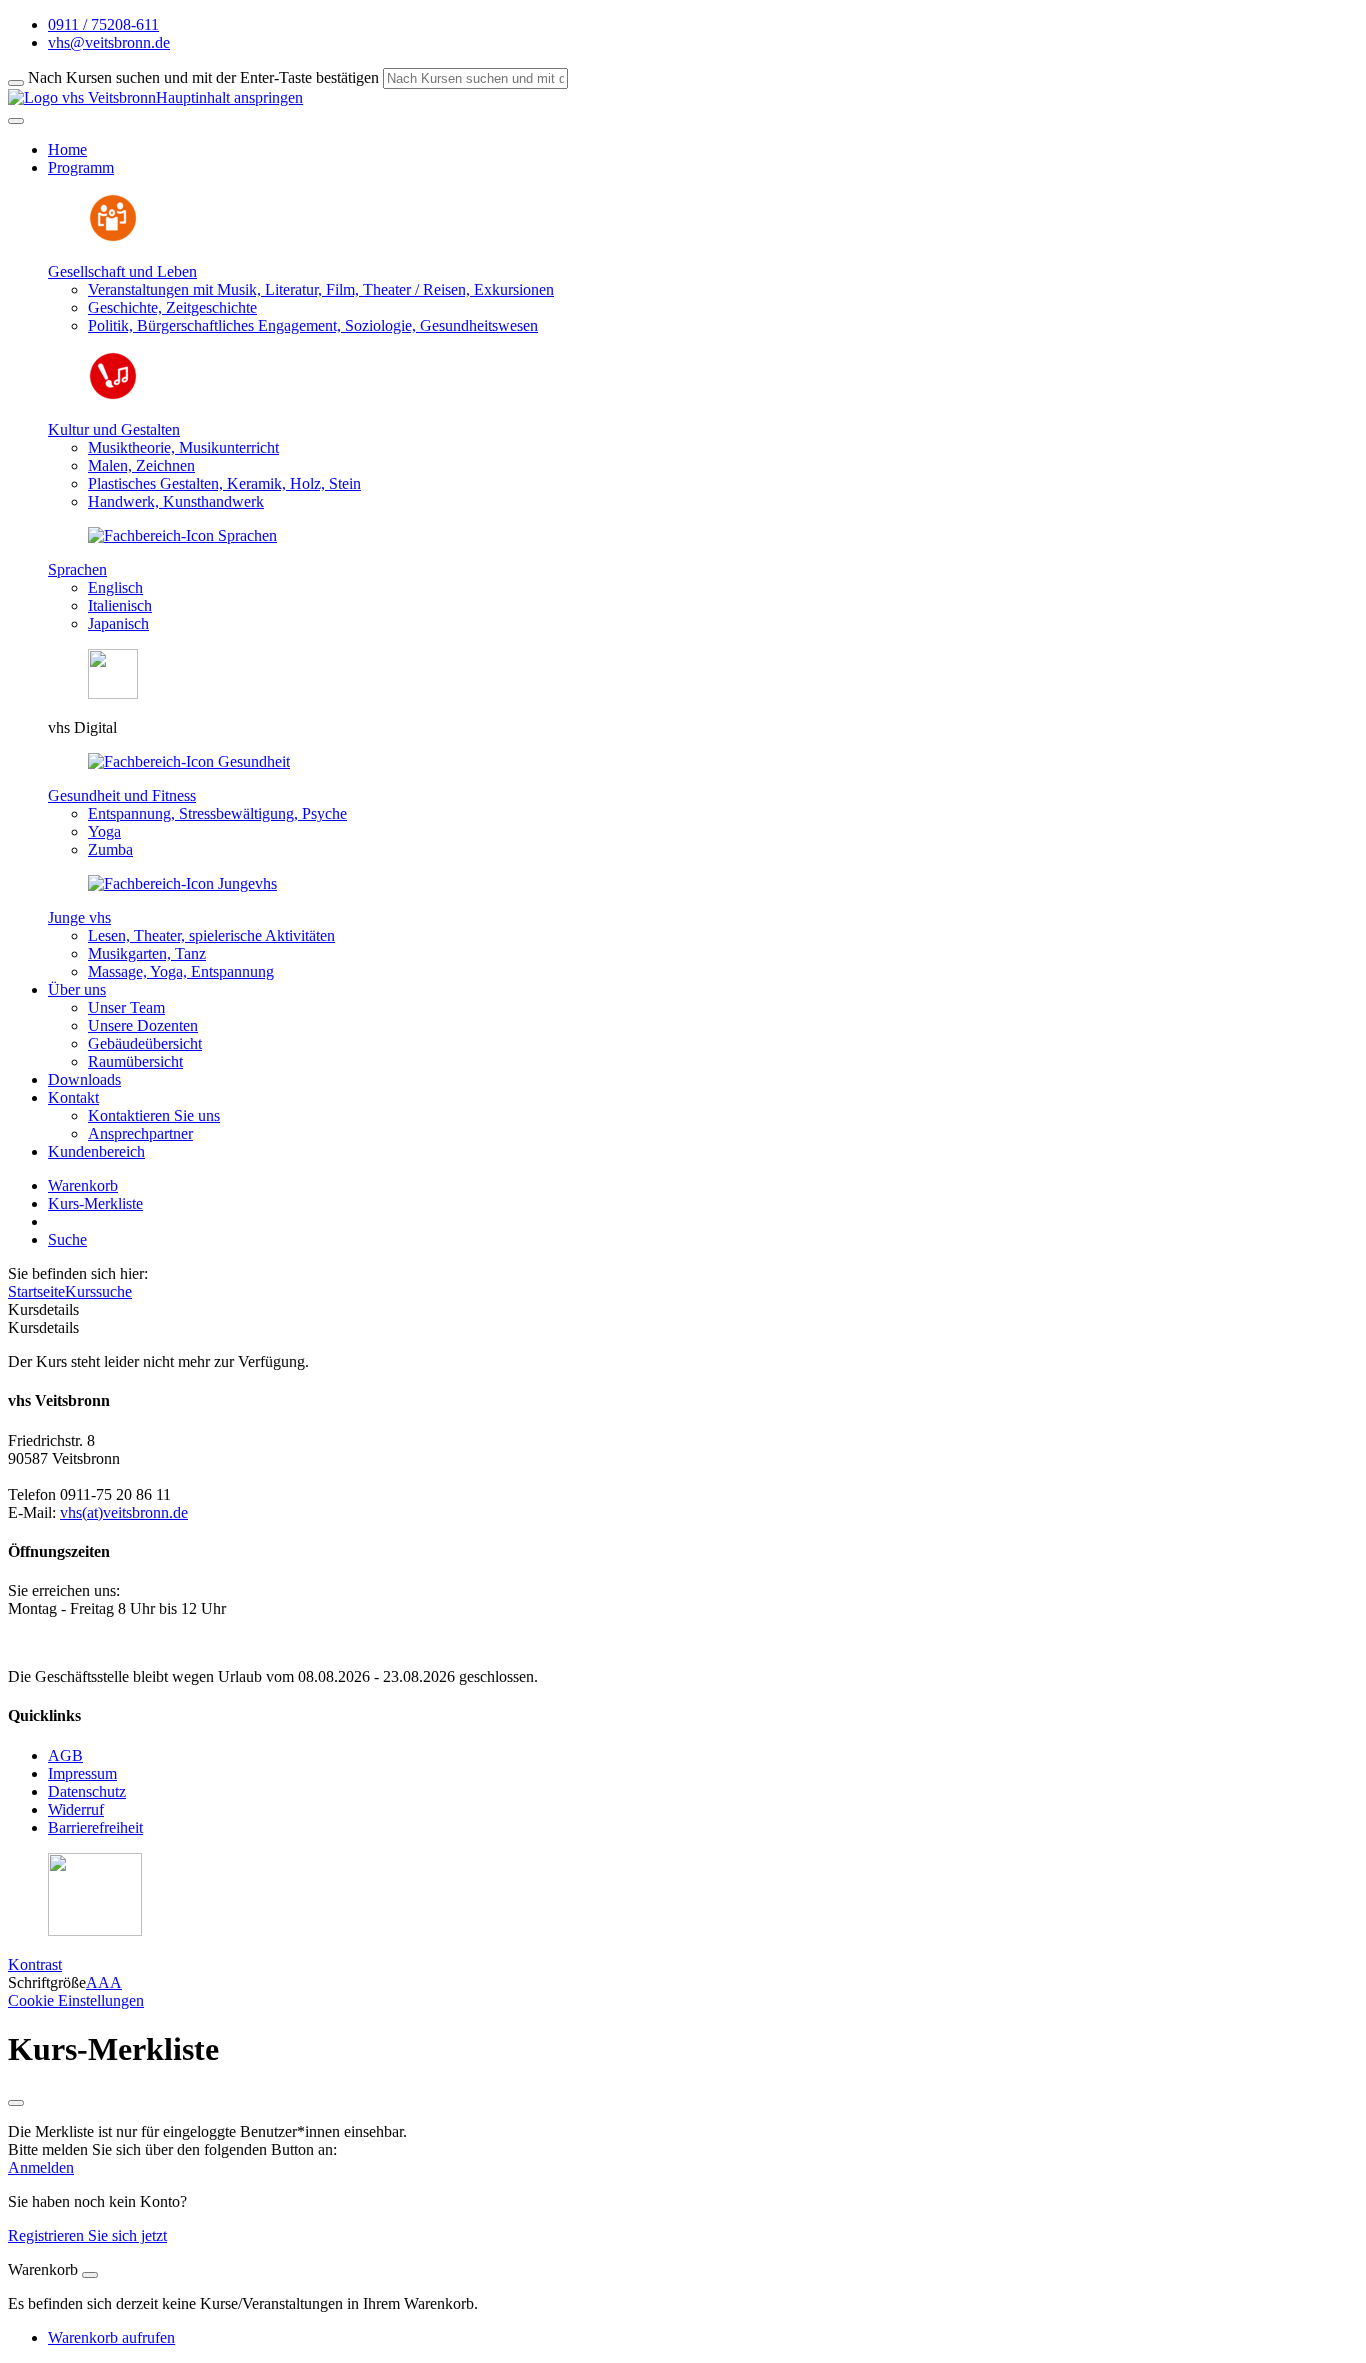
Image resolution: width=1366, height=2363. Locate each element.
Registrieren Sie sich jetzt (87, 2235)
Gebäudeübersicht (145, 1043)
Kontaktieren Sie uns (154, 1115)
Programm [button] (81, 167)
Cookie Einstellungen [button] (76, 2000)
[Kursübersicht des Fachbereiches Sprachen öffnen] (182, 535)
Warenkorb (83, 1185)
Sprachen (77, 569)
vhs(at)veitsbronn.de (124, 1512)
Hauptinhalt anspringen (229, 97)
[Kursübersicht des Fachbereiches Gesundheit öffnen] (189, 761)
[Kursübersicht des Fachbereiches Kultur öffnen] (113, 395)
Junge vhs (79, 917)
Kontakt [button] (73, 1097)
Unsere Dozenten (143, 1025)
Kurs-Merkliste (95, 1203)
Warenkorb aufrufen (111, 2337)
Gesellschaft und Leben (122, 271)
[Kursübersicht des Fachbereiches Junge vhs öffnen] (182, 883)
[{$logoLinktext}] (82, 97)
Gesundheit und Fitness (122, 795)
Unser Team (126, 1007)
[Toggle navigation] (16, 121)
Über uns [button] (77, 989)
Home (67, 149)
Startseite (36, 1291)
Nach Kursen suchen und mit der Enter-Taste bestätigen (203, 77)
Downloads (84, 1079)
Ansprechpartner (140, 1133)
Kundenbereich (96, 1151)
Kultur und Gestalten (114, 429)
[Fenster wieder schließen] (16, 2103)
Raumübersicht (135, 1061)
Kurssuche (98, 1291)
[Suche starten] (16, 83)
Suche (67, 1239)
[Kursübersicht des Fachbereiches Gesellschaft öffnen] (113, 237)
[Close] (90, 2275)
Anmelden (41, 2167)
